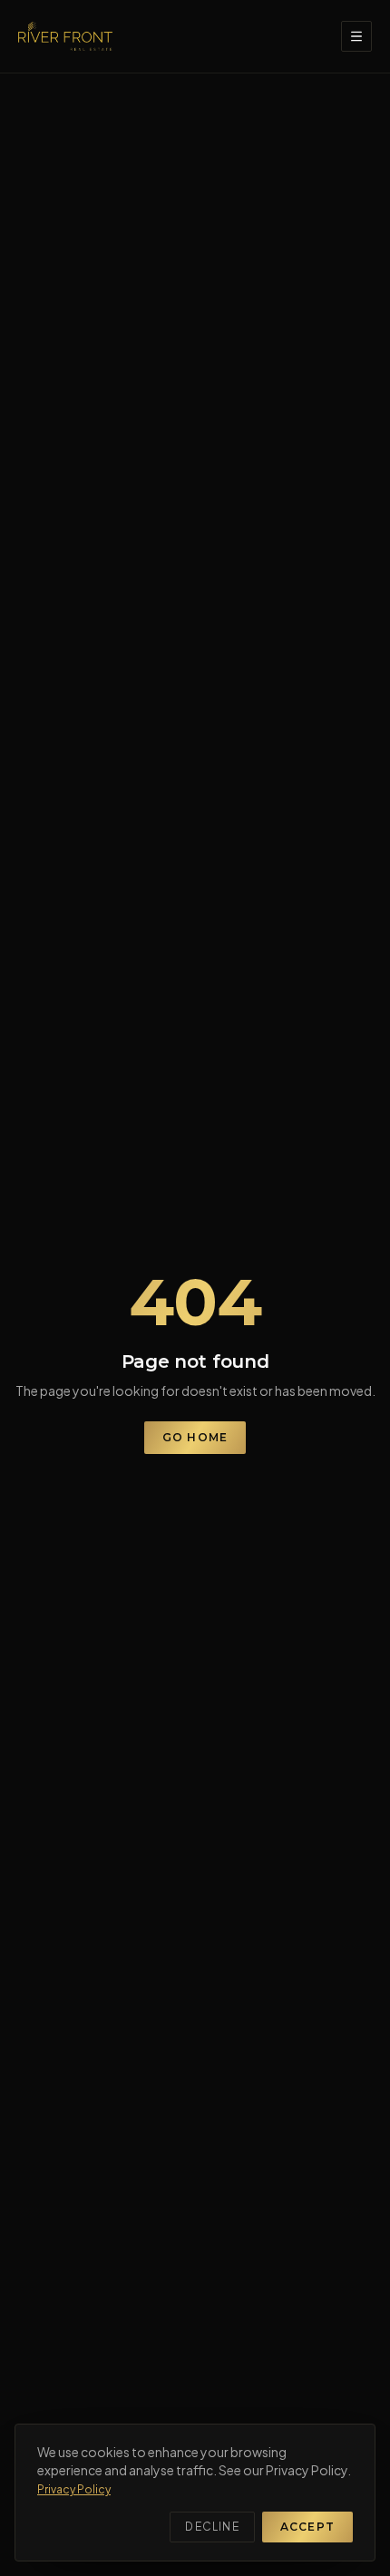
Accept (307, 2527)
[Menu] (356, 36)
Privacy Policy (74, 2489)
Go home (195, 1437)
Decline (212, 2527)
